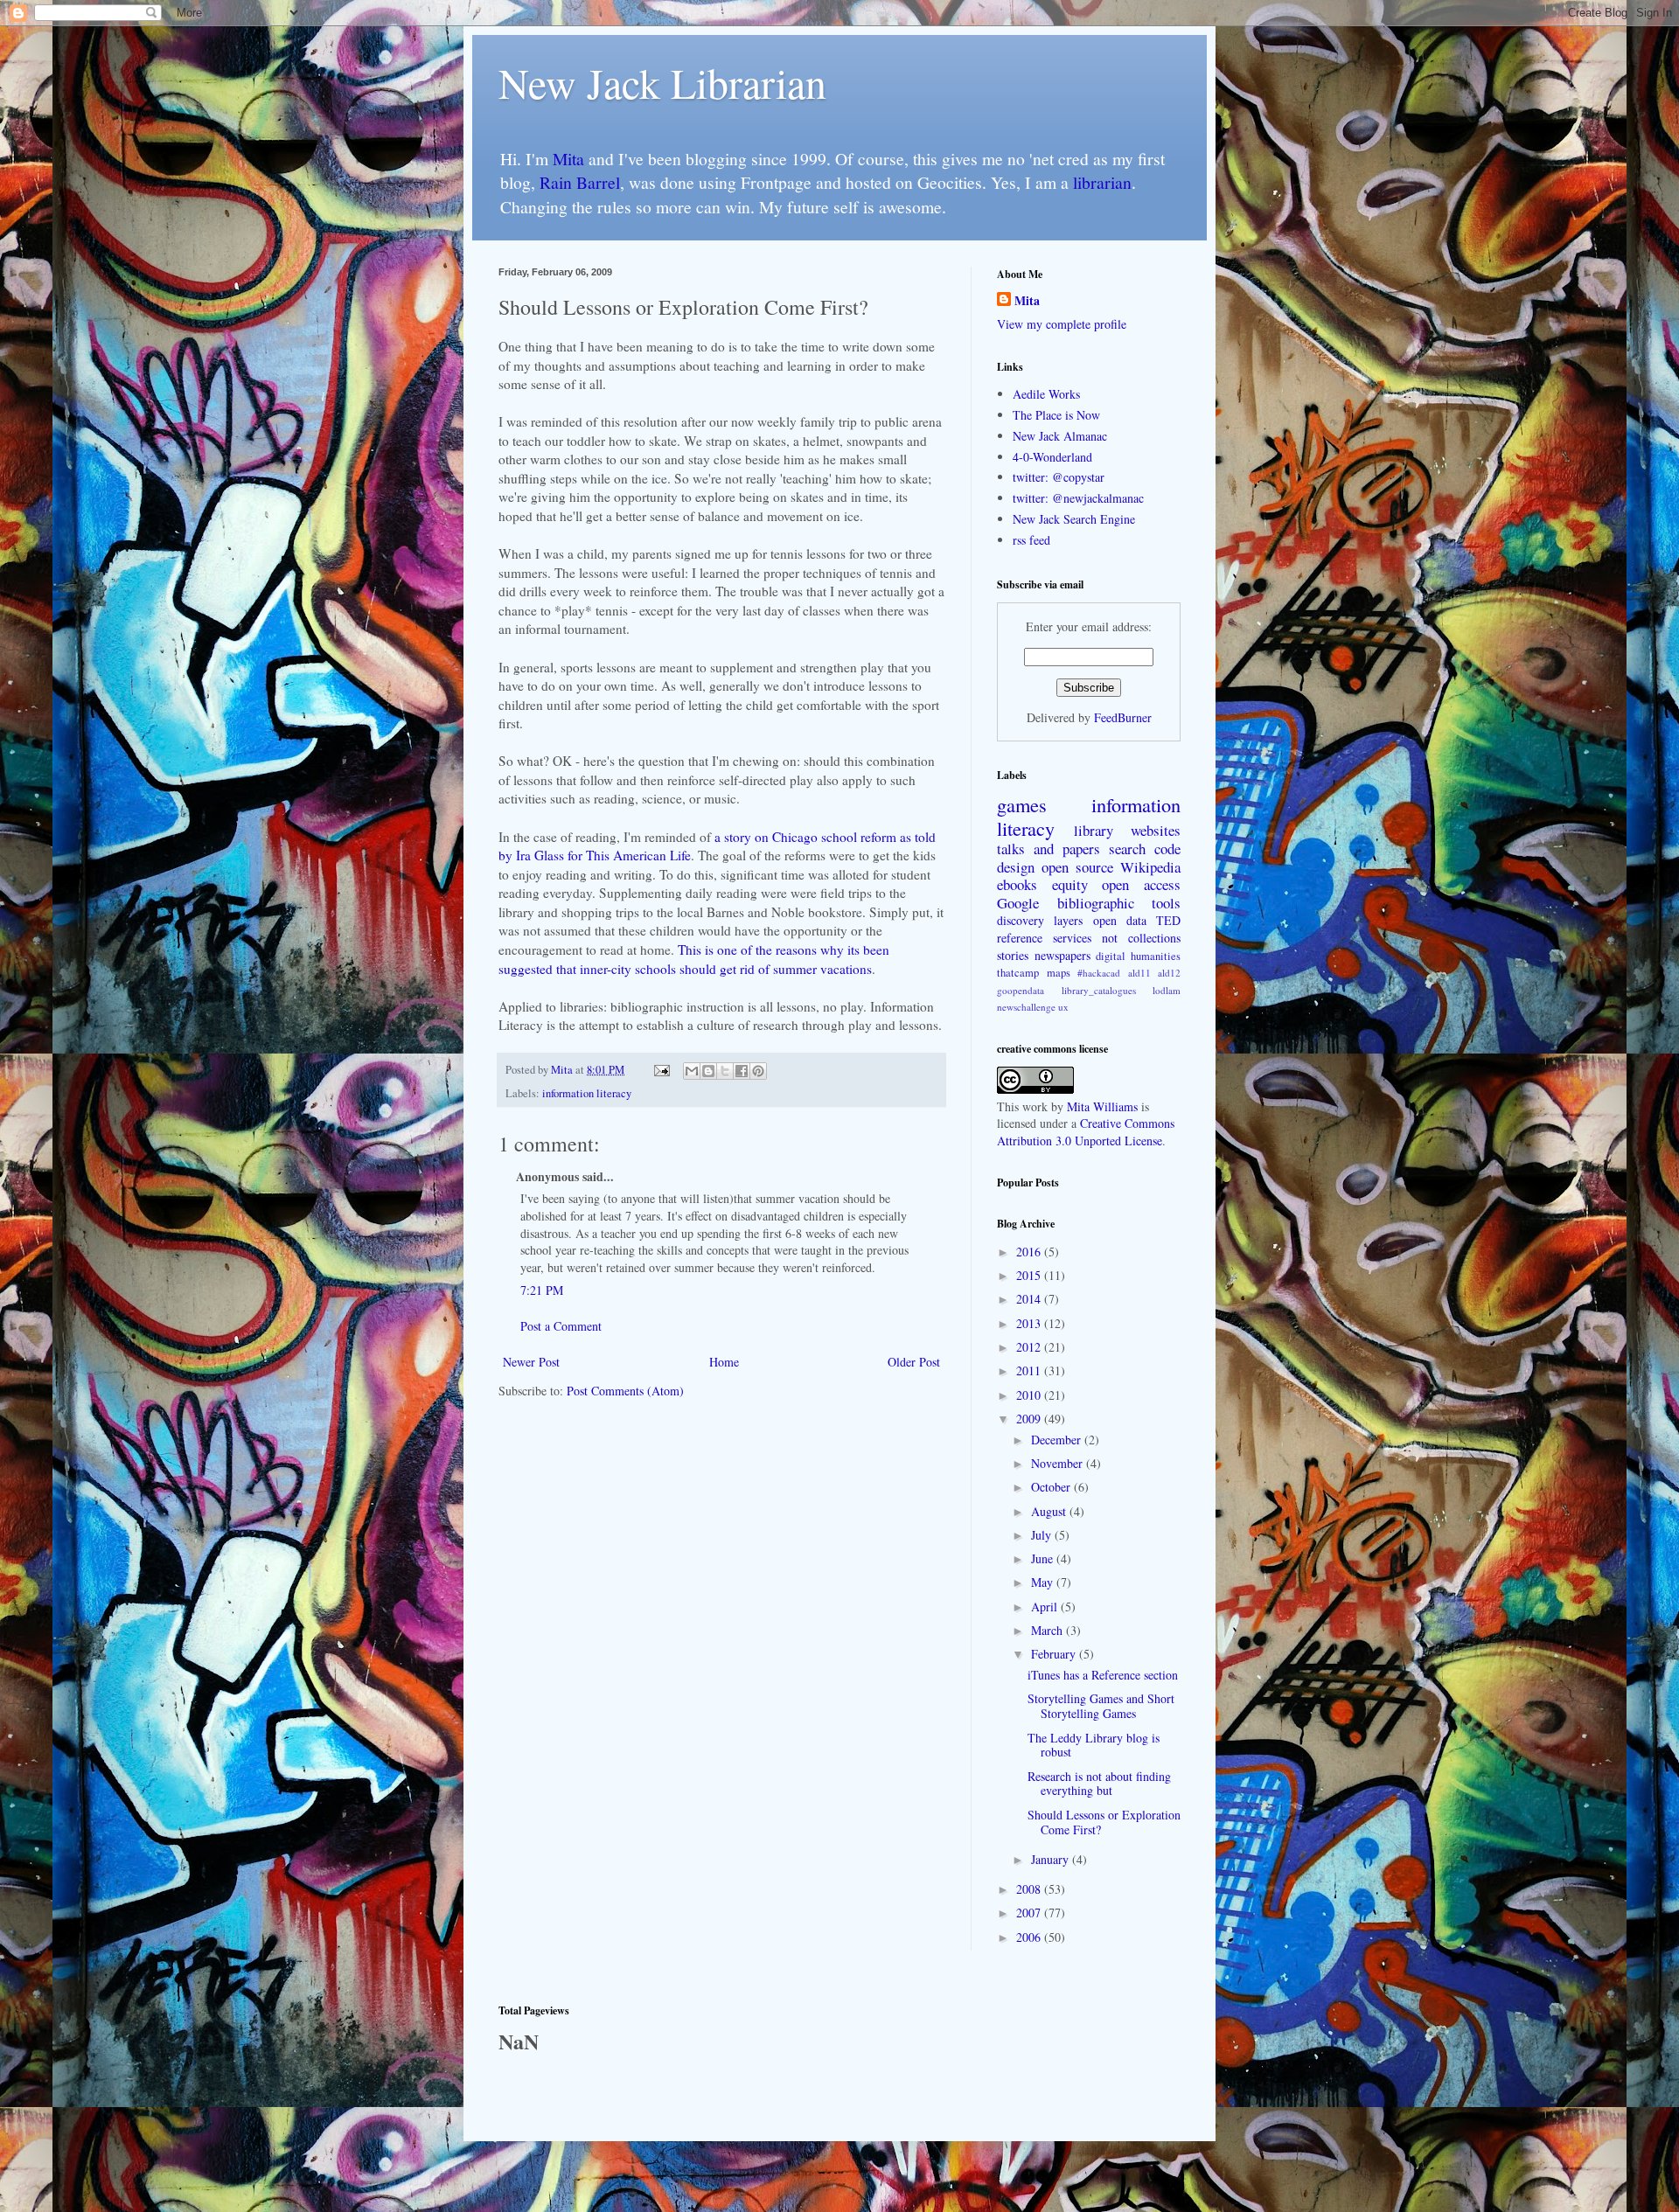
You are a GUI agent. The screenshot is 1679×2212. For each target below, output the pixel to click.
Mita (568, 159)
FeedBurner (1123, 717)
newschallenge (1026, 1007)
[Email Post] (661, 1070)
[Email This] (692, 1071)
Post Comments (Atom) (625, 1391)
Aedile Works (1046, 394)
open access (1141, 884)
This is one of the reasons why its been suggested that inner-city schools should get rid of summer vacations (694, 959)
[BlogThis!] (708, 1071)
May (1044, 1582)
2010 (1030, 1395)
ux (1063, 1007)
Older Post (914, 1362)
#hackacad (1099, 973)
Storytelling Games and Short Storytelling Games (1101, 1706)
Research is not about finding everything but (1099, 1784)
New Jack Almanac (1060, 436)
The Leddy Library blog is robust (1094, 1745)
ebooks (1017, 884)
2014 (1030, 1299)
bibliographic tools (1119, 903)
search (1127, 849)
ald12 (1169, 973)
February (1055, 1654)
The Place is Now (1056, 415)
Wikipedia (1150, 867)
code (1167, 849)
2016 (1030, 1252)
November (1059, 1463)
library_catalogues (1099, 990)
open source (1077, 867)
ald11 (1139, 973)
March (1049, 1630)
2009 (1030, 1419)
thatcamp (1018, 973)
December (1058, 1440)
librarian (1102, 182)
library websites (1127, 830)
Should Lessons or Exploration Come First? (1104, 1822)
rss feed (1031, 540)
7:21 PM (542, 1290)
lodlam (1167, 990)
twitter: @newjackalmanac (1078, 498)
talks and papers (1049, 849)
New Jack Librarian (662, 82)
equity (1070, 884)
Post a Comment (561, 1326)
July (1043, 1535)
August (1050, 1511)
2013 (1030, 1323)
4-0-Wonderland (1052, 457)
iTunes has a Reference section (1103, 1675)
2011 (1030, 1370)
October (1052, 1487)
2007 (1030, 1913)
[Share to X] (725, 1071)
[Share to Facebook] (742, 1071)
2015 (1030, 1275)
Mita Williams (1102, 1106)
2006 (1030, 1937)
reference (1020, 938)
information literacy (587, 1093)
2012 (1030, 1347)
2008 (1030, 1889)
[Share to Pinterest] (758, 1071)
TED (1168, 920)
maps (1059, 973)
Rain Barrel (580, 182)
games (1022, 804)
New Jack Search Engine (1074, 519)
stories (1013, 955)
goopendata (1021, 990)
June (1044, 1558)
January (1052, 1859)
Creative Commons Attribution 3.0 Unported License (1086, 1132)
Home (724, 1362)
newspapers (1062, 955)
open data (1120, 920)
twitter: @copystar (1059, 477)
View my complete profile (1062, 324)
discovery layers (1040, 920)
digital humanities (1138, 956)
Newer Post (531, 1362)
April (1046, 1607)
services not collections (1117, 938)
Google (1018, 903)
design (1016, 867)
